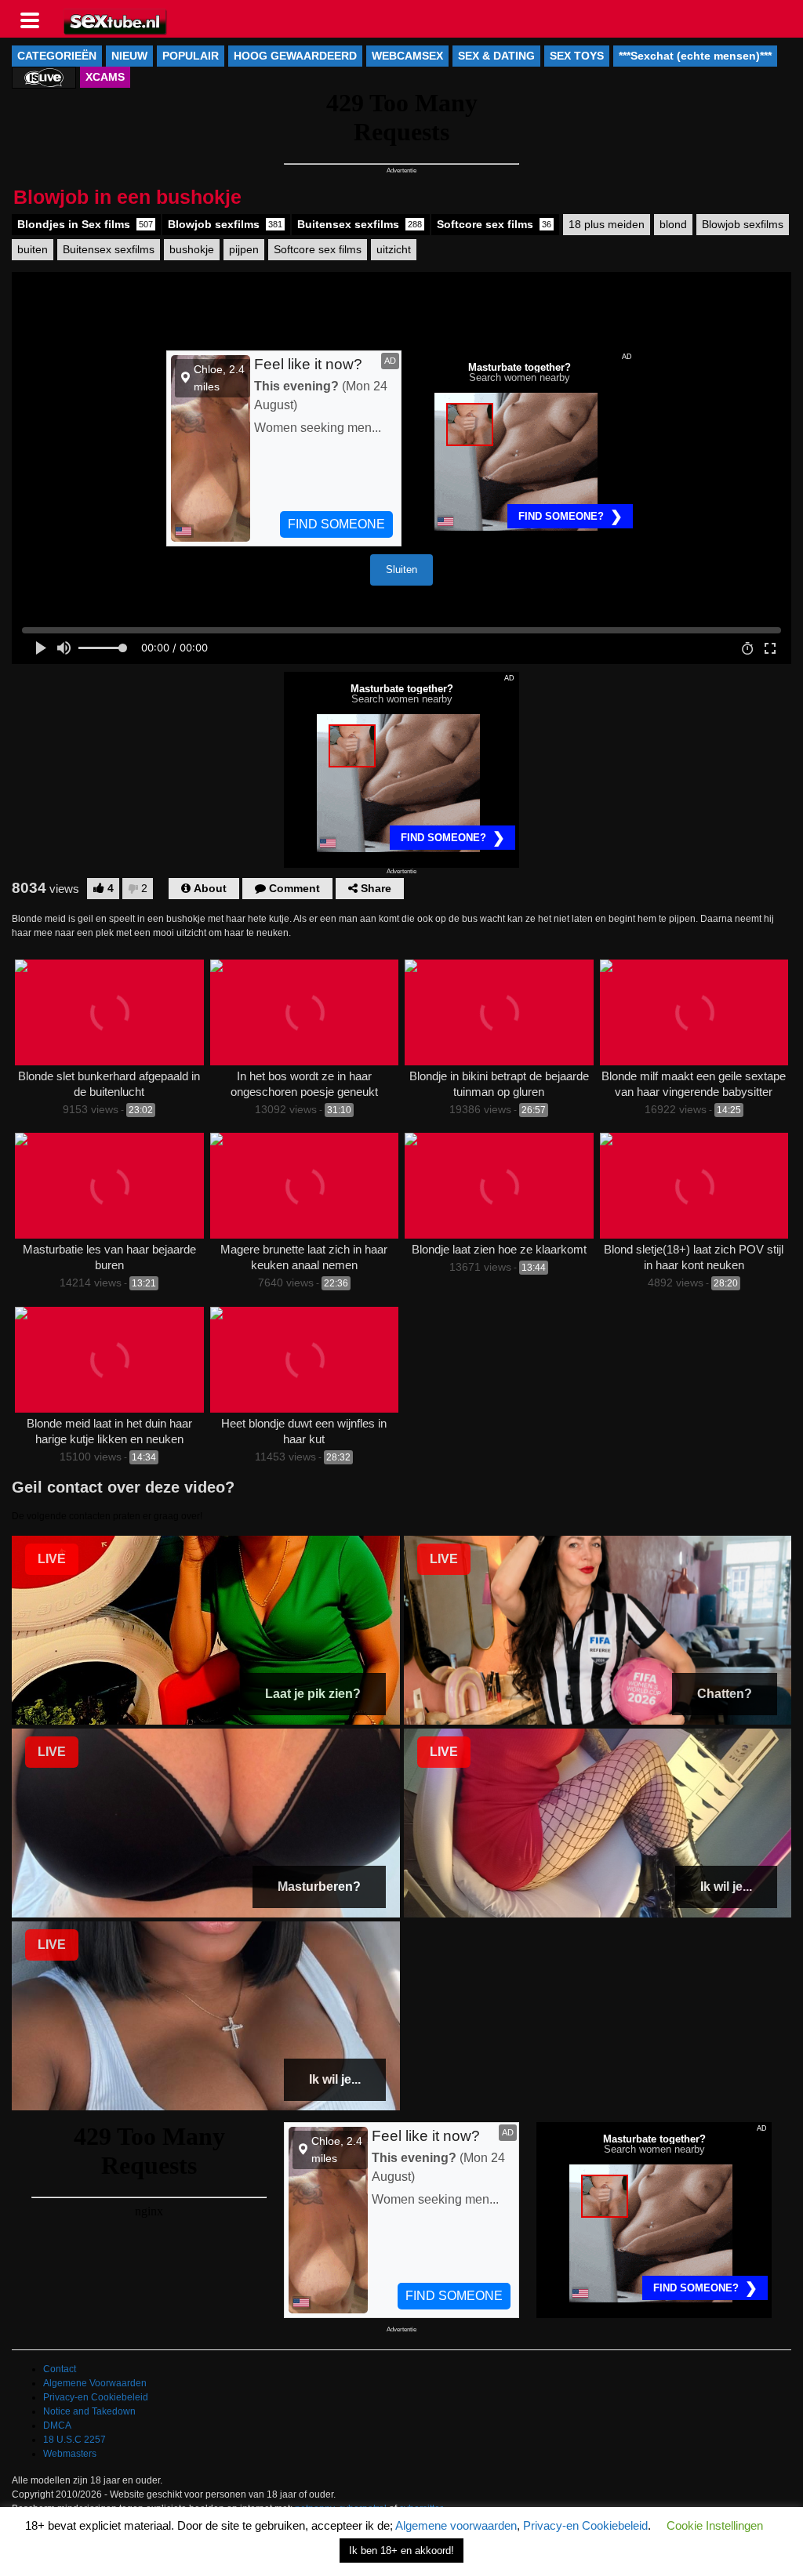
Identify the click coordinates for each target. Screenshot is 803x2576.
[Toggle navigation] (35, 19)
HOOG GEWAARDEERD (295, 56)
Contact (60, 2369)
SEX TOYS (577, 56)
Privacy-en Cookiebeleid (96, 2397)
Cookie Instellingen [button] (715, 2525)
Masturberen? (319, 1887)
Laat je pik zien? (313, 1694)
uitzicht (394, 249)
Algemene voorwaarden (456, 2525)
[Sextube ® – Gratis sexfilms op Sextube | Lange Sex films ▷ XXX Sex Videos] (116, 20)
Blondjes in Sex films (85, 224)
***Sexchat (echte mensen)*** (695, 56)
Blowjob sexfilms (225, 224)
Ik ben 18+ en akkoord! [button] (401, 2551)
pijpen (244, 249)
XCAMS (105, 77)
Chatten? (725, 1694)
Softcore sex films (494, 224)
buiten (33, 249)
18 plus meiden (607, 224)
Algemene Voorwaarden (95, 2383)
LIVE (52, 1559)
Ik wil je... (726, 1887)
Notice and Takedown (89, 2411)
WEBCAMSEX (407, 56)
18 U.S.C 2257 (74, 2440)
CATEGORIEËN (57, 56)
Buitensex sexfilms (360, 224)
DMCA (57, 2425)
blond (673, 224)
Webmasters (70, 2454)
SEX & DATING (496, 56)
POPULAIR (191, 56)
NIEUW (129, 56)
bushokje (192, 249)
